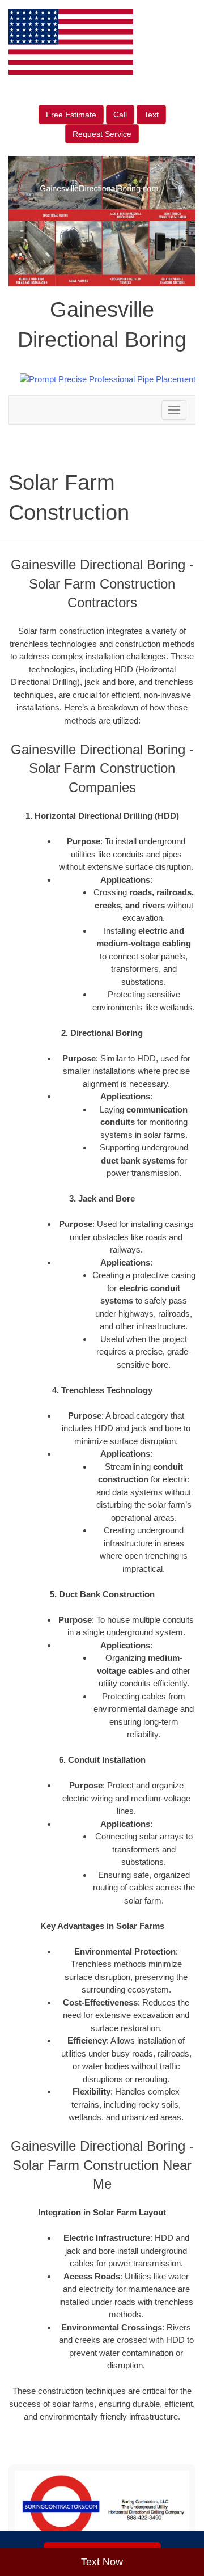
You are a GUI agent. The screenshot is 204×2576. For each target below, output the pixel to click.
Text (151, 115)
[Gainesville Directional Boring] (102, 2507)
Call (120, 115)
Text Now (102, 2562)
